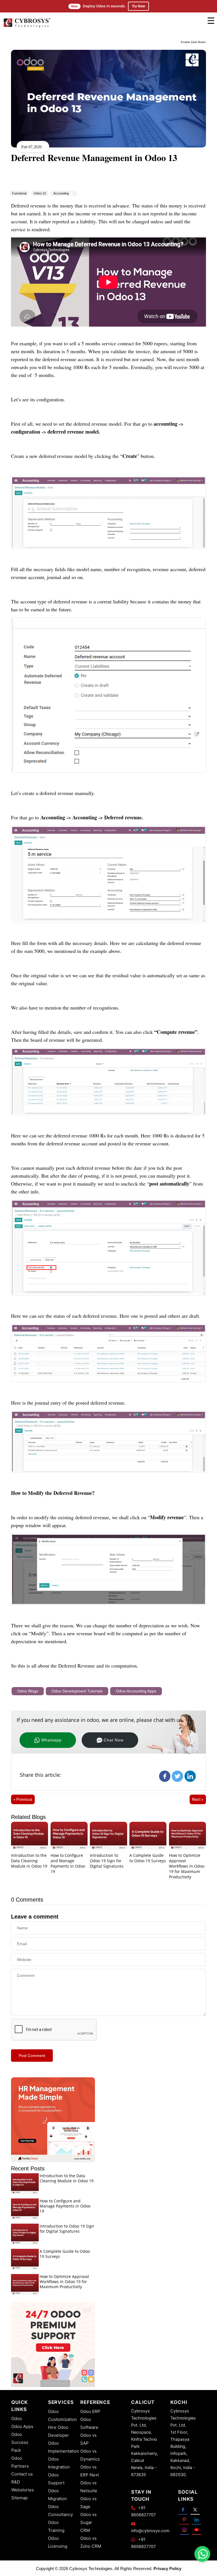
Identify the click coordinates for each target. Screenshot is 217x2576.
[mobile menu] (211, 21)
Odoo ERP (90, 2411)
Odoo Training (56, 2526)
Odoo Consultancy (60, 2510)
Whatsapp (51, 1740)
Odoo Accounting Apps (136, 1691)
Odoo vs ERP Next (90, 2471)
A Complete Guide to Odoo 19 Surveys (148, 1858)
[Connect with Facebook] (183, 2509)
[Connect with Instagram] (184, 2530)
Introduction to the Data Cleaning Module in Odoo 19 (29, 1861)
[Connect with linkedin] (197, 2520)
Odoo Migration (57, 2495)
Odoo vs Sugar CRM (88, 2522)
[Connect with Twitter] (195, 2509)
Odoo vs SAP (88, 2439)
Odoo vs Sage (88, 2503)
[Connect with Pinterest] (184, 2520)
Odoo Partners (20, 2462)
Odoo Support (56, 2479)
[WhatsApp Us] (203, 2554)
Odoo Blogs (28, 1691)
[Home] (27, 27)
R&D (16, 2482)
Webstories (23, 2490)
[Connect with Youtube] (197, 2530)
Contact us (22, 2474)
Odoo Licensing (58, 2542)
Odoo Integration (59, 2463)
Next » (198, 1799)
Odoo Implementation (64, 2447)
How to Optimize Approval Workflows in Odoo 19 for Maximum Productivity (187, 1866)
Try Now (138, 6)
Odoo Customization (62, 2415)
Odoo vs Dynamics (90, 2455)
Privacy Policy (167, 2569)
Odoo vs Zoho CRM (91, 2542)
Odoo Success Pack (20, 2442)
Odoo (17, 2419)
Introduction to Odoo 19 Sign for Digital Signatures (107, 1861)
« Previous (23, 1799)
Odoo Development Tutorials (77, 1691)
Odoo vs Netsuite (89, 2487)
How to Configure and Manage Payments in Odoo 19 (68, 1863)
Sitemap (19, 2498)
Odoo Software (89, 2423)
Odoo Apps (22, 2426)
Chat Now (114, 1740)
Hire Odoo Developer (58, 2431)
